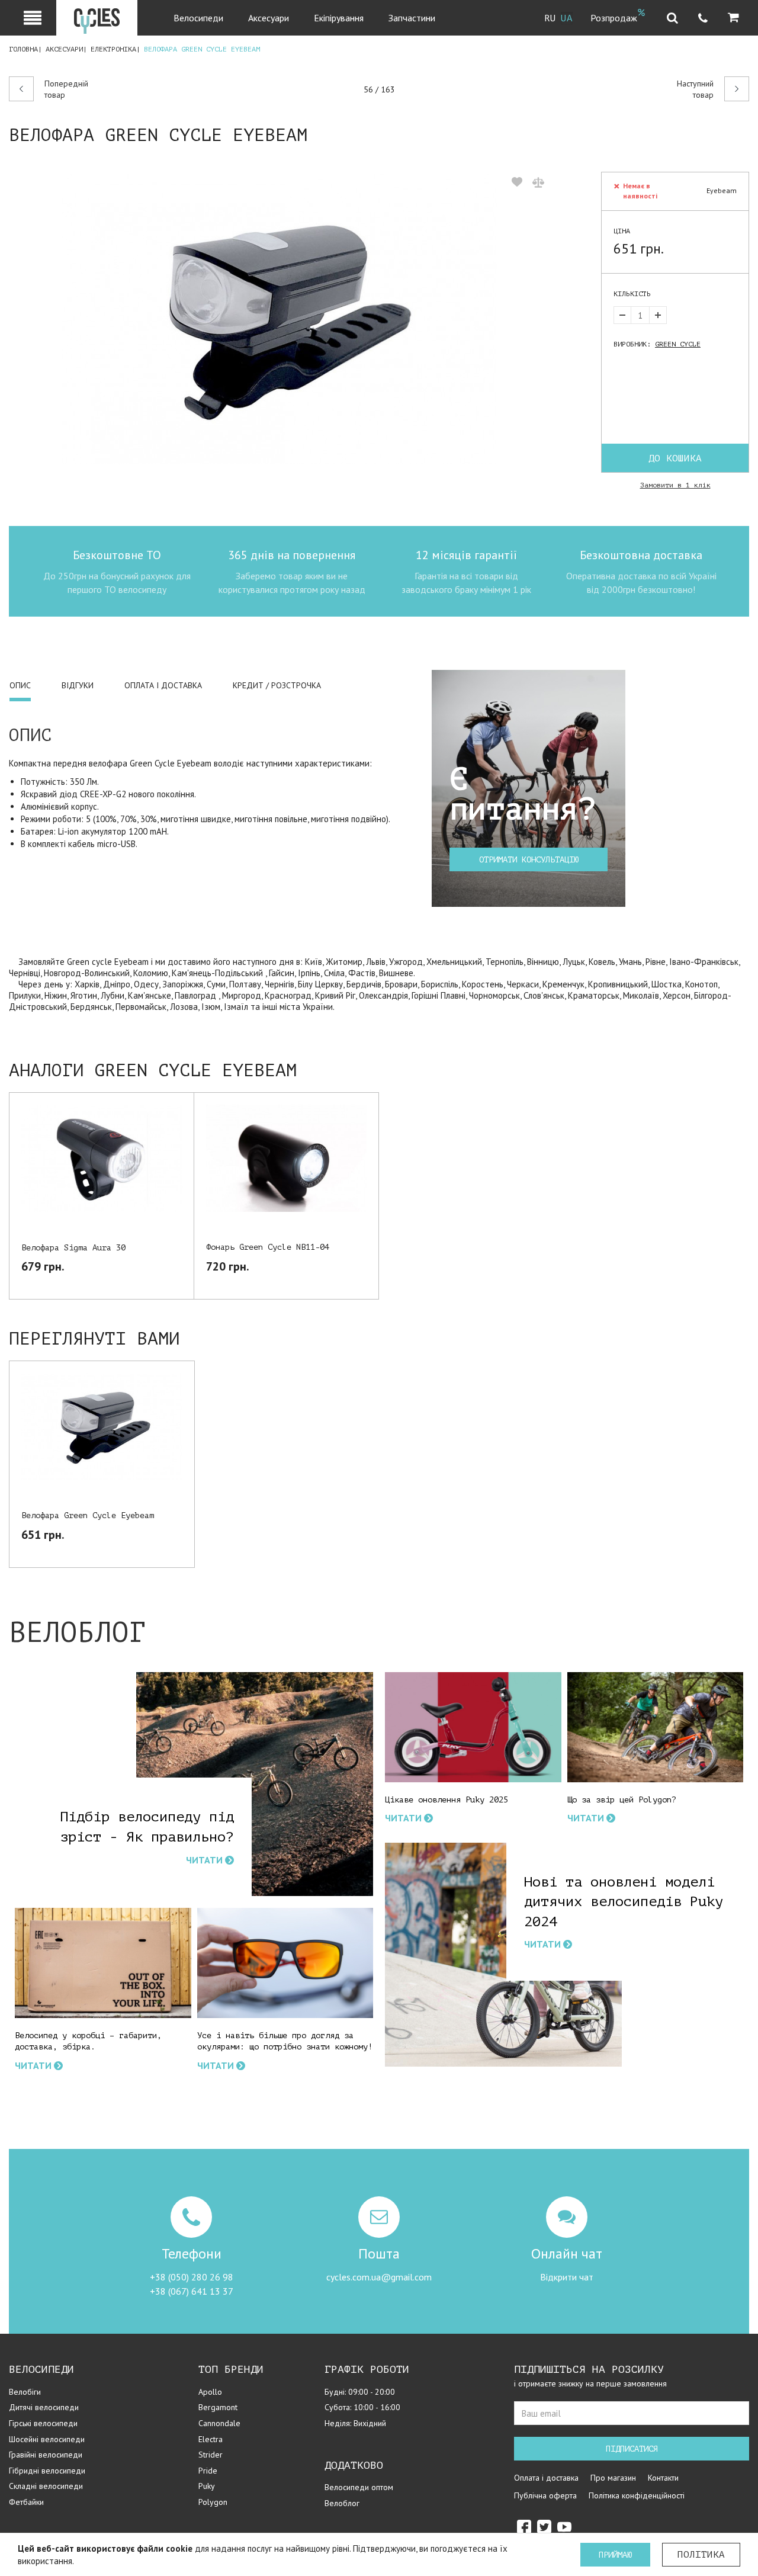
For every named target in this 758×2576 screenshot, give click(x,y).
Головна (23, 49)
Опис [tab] (20, 685)
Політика (701, 2555)
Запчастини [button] (412, 18)
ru (550, 18)
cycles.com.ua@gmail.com (379, 2277)
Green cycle (678, 344)
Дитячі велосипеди (44, 2407)
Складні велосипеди (46, 2486)
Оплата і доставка (546, 2478)
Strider (211, 2455)
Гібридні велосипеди (47, 2471)
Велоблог (342, 2503)
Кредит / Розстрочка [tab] (277, 685)
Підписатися (632, 2449)
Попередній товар (66, 89)
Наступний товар (695, 89)
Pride (208, 2471)
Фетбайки (26, 2502)
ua (567, 18)
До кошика (675, 458)
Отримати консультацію (529, 860)
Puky (207, 2486)
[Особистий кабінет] (33, 18)
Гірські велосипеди (43, 2423)
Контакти (663, 2478)
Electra (211, 2439)
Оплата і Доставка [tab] (163, 685)
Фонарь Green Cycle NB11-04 (268, 1247)
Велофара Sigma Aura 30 (73, 1248)
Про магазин (613, 2478)
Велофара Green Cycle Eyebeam (88, 1515)
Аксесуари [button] (269, 18)
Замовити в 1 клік (675, 485)
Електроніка (113, 49)
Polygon (213, 2502)
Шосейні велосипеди (47, 2439)
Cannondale (219, 2423)
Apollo (210, 2392)
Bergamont (218, 2407)
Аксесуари (64, 49)
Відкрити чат (567, 2277)
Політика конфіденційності (637, 2495)
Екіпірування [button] (339, 18)
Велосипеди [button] (198, 18)
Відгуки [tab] (78, 685)
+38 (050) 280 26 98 (192, 2277)
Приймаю (615, 2555)
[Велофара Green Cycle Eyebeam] (280, 319)
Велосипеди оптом (359, 2487)
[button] (733, 18)
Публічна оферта (545, 2495)
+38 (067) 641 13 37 (192, 2291)
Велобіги (25, 2392)
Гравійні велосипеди (46, 2455)
